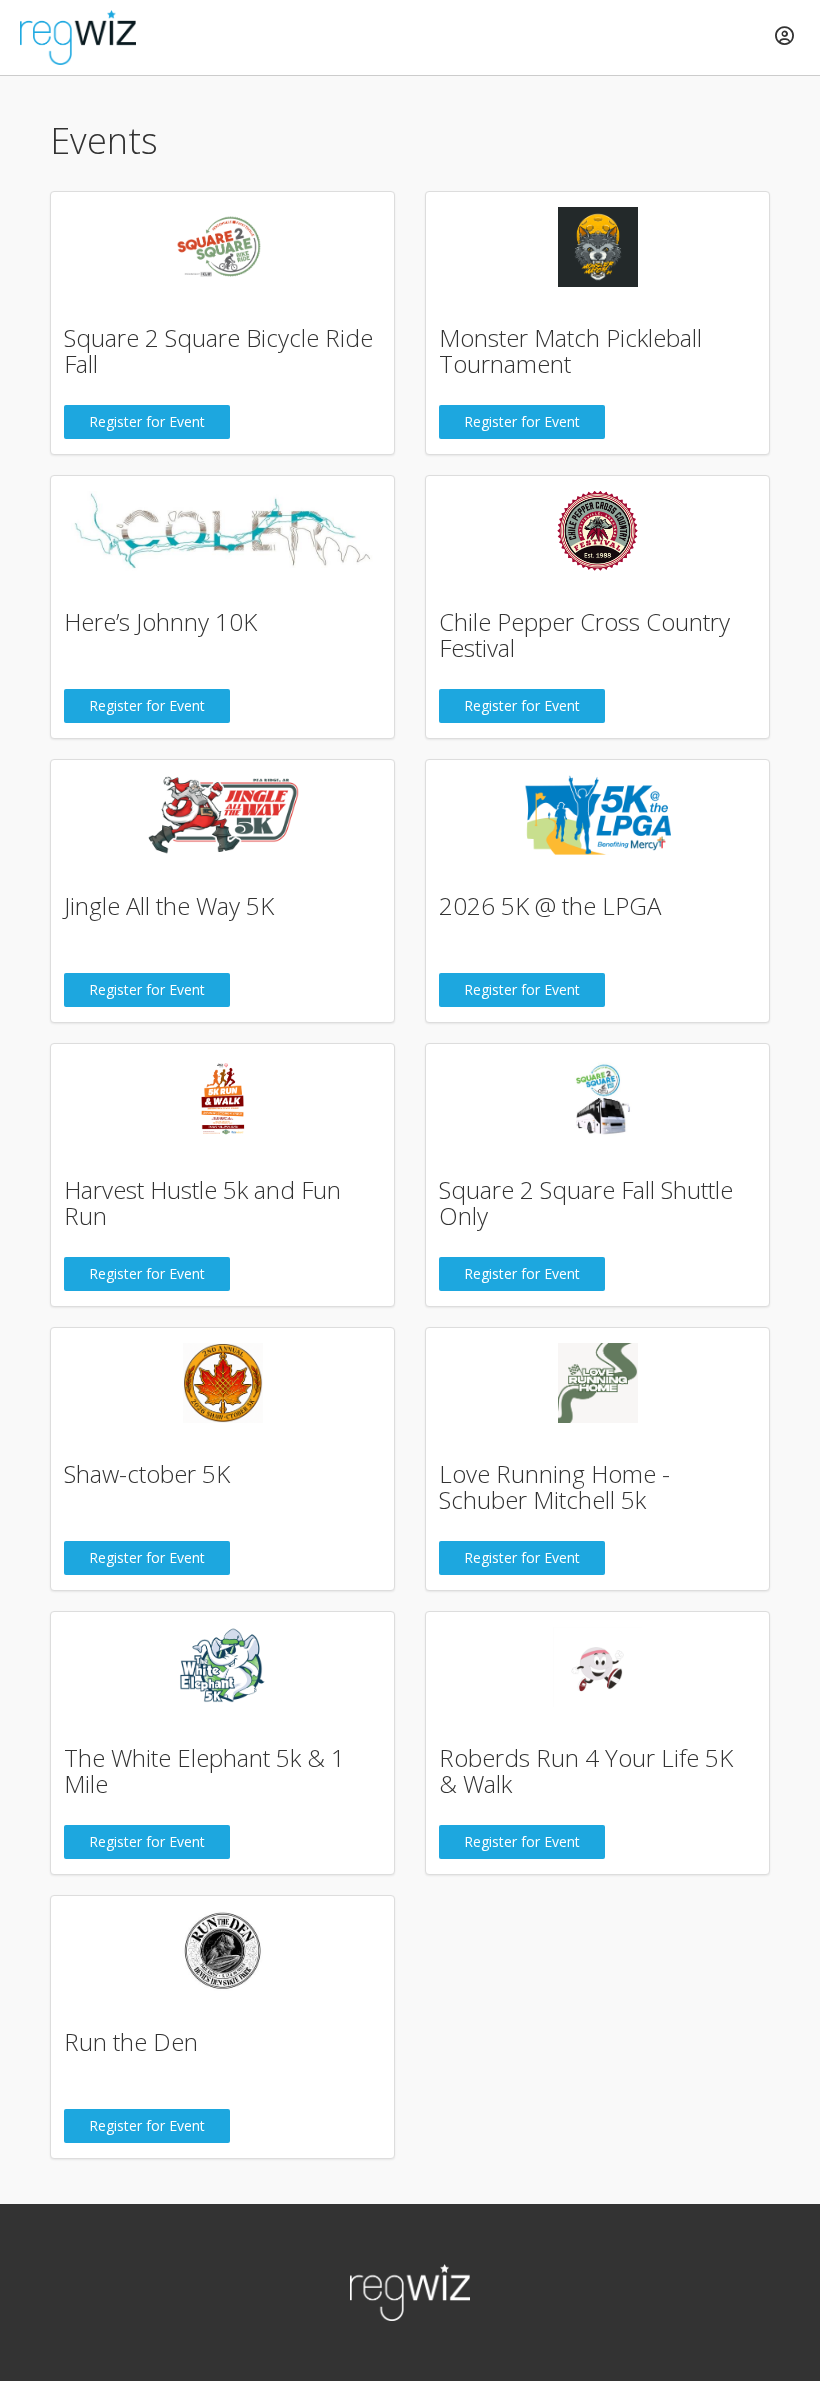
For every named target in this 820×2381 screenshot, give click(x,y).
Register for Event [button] (147, 421)
